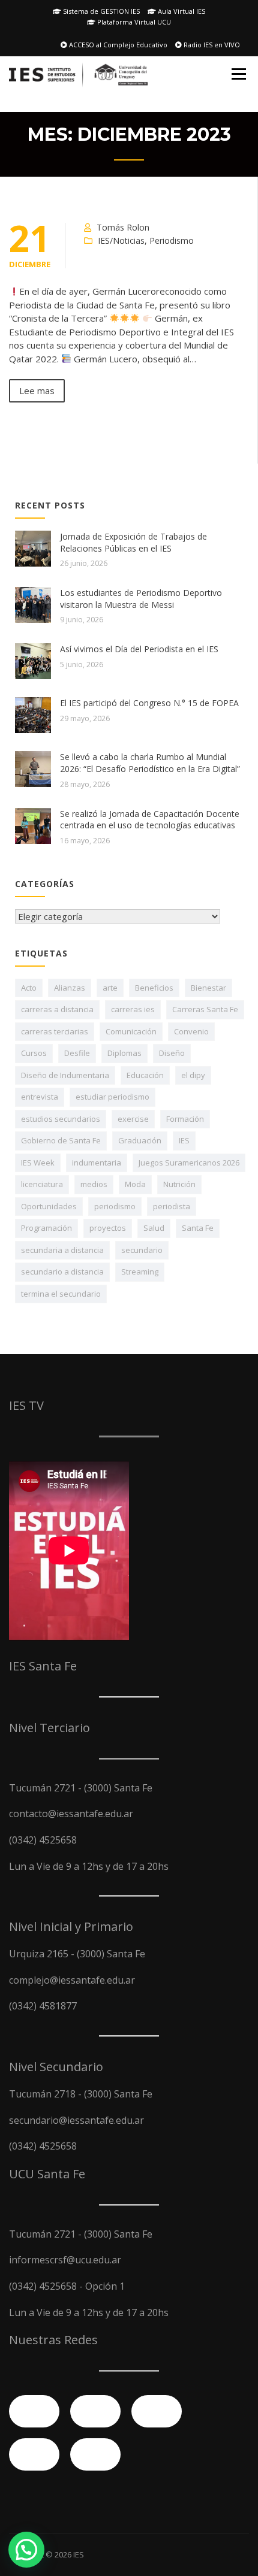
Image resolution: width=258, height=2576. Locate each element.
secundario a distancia (62, 1272)
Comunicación (131, 1031)
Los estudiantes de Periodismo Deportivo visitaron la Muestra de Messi (141, 599)
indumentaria (97, 1163)
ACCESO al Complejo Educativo (117, 45)
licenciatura (42, 1184)
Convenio (191, 1031)
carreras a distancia (57, 1009)
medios (94, 1184)
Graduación (140, 1140)
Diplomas (124, 1053)
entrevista (40, 1097)
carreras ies (133, 1009)
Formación (185, 1119)
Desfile (77, 1053)
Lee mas (37, 391)
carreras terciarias (55, 1031)
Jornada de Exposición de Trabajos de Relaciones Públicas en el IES (133, 542)
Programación (46, 1228)
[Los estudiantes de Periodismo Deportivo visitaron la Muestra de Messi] (33, 605)
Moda (135, 1184)
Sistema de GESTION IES (100, 11)
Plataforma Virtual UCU (133, 22)
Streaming (140, 1272)
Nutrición (179, 1184)
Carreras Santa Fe (205, 1009)
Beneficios (154, 988)
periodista (172, 1206)
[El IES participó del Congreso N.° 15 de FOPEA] (33, 715)
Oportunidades (49, 1206)
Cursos (34, 1053)
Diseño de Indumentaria (65, 1075)
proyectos (108, 1228)
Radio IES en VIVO (211, 45)
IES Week (38, 1163)
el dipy (193, 1075)
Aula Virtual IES (181, 11)
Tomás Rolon (123, 227)
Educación (145, 1075)
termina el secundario (61, 1294)
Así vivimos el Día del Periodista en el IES (139, 649)
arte (110, 988)
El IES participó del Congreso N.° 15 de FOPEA (149, 703)
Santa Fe (198, 1228)
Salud (154, 1228)
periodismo (115, 1206)
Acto (29, 988)
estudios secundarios (61, 1119)
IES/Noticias (121, 240)
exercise (133, 1119)
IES (184, 1140)
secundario (142, 1250)
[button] (26, 2550)
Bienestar (208, 988)
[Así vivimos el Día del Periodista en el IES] (33, 661)
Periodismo (172, 240)
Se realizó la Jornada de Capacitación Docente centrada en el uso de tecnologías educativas (150, 820)
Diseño (172, 1053)
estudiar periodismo (112, 1097)
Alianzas (70, 988)
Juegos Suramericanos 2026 (189, 1163)
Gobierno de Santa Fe (61, 1140)
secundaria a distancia (62, 1250)
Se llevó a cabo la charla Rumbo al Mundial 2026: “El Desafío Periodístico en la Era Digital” (150, 763)
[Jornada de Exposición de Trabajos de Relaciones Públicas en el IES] (33, 549)
